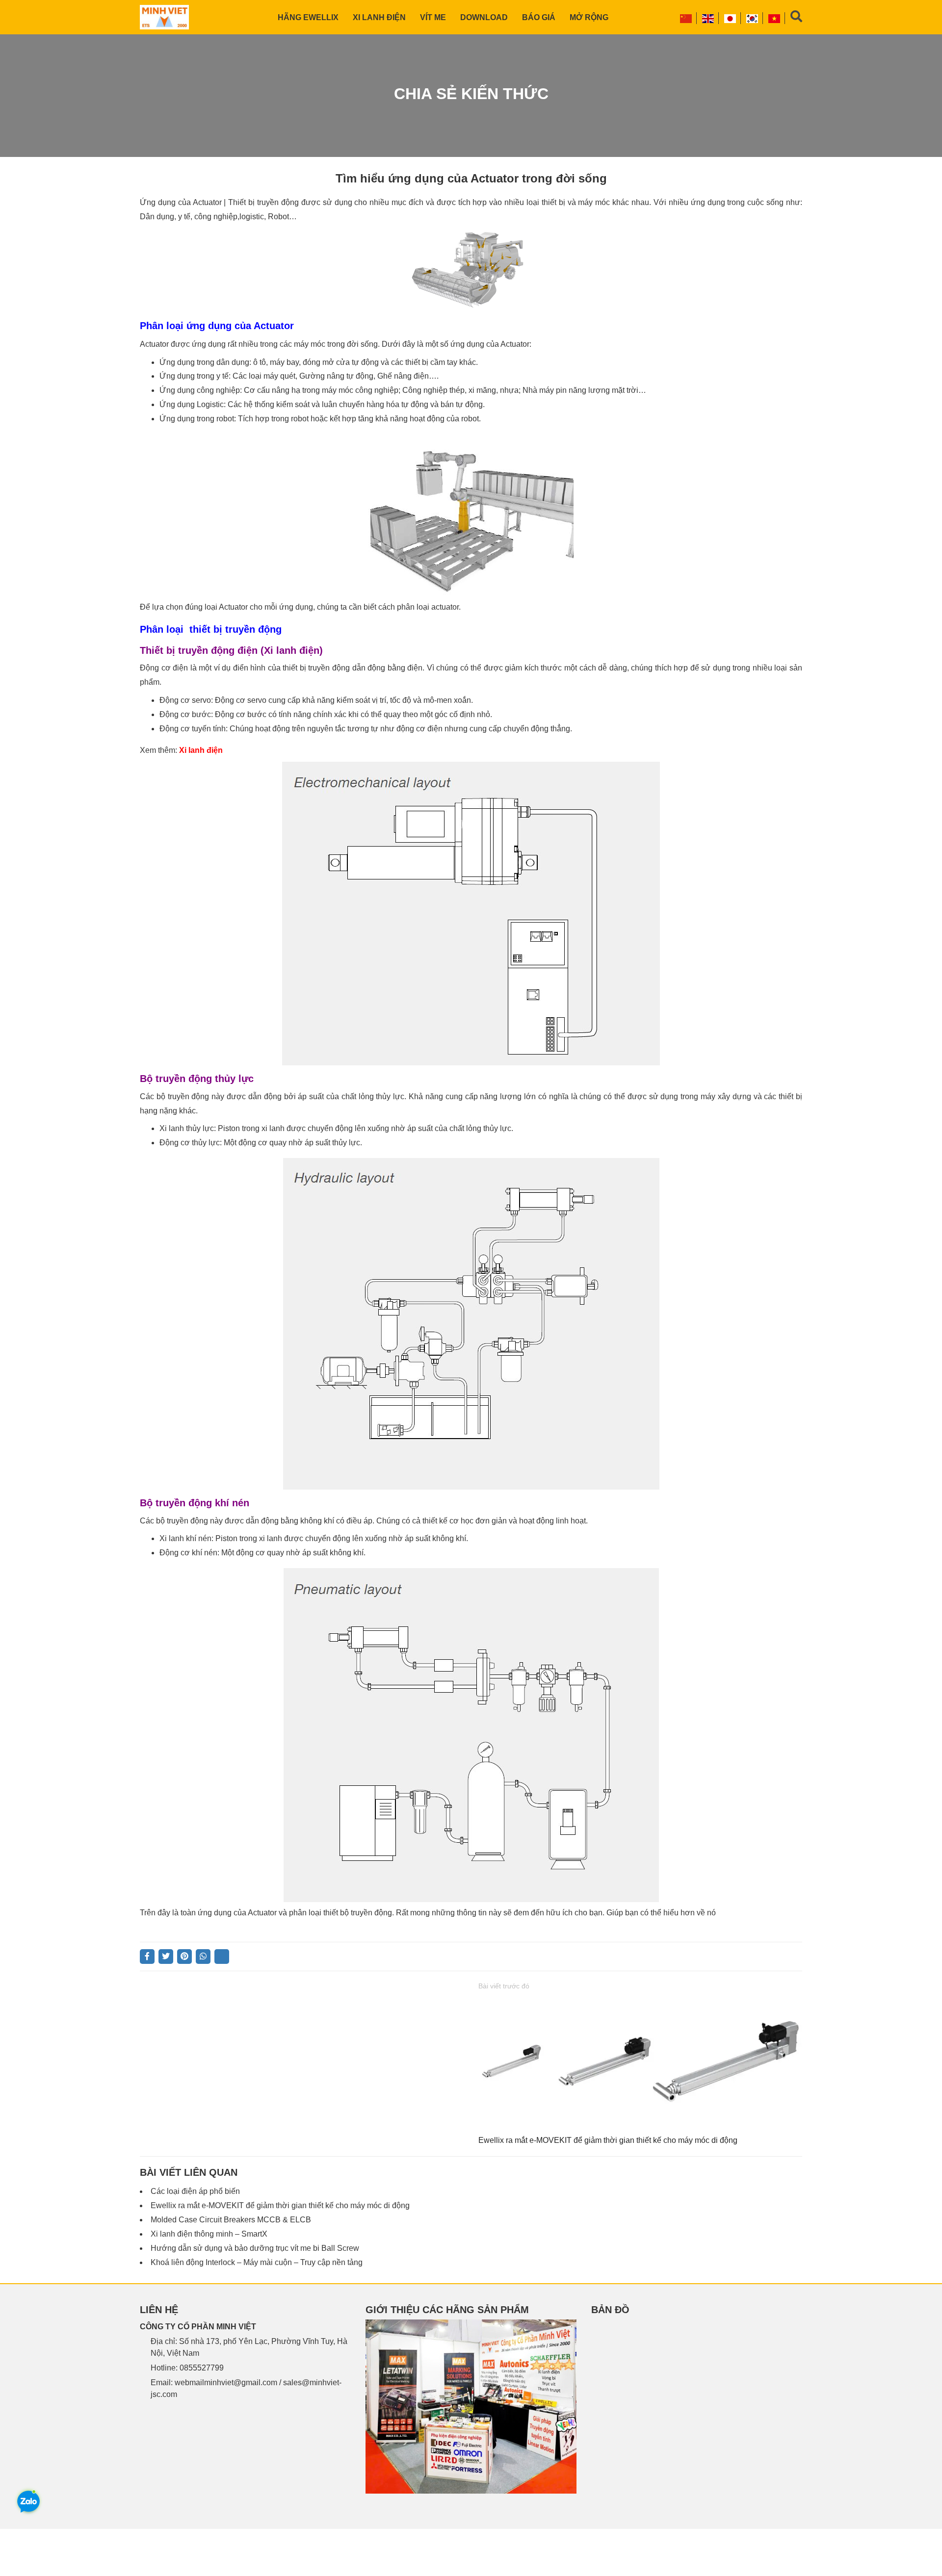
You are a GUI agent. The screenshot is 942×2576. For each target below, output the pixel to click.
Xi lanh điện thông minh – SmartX (209, 2234)
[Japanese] (731, 18)
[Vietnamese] (775, 18)
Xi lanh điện (379, 17)
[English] (708, 18)
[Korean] (753, 18)
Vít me (433, 17)
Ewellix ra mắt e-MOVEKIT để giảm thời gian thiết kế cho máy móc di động (608, 2140)
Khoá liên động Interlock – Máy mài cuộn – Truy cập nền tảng (257, 2262)
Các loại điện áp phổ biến (195, 2191)
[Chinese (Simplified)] (686, 18)
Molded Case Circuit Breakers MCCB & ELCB (231, 2220)
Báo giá (539, 17)
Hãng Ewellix (308, 17)
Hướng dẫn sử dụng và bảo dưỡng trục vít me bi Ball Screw (255, 2248)
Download (484, 17)
